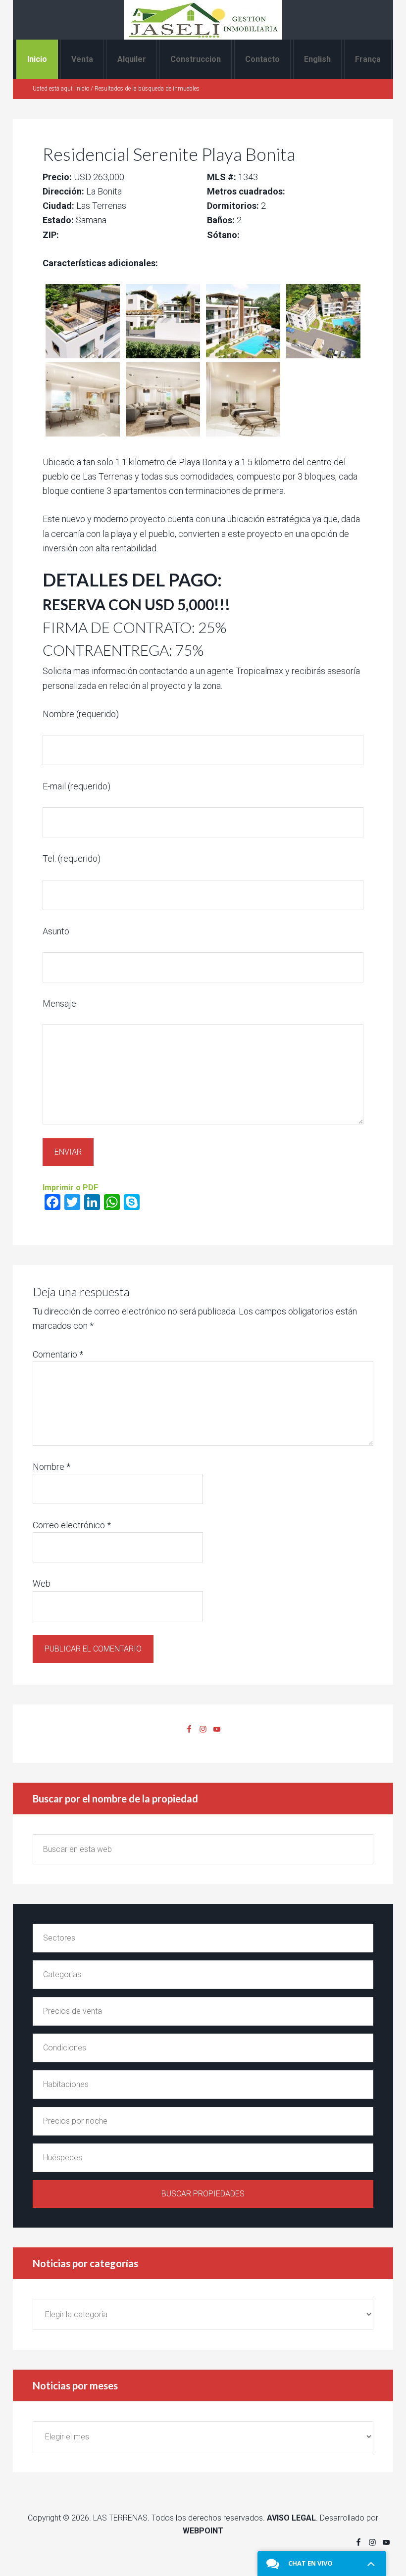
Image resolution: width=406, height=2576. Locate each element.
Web (42, 1583)
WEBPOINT (203, 2531)
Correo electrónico (72, 1525)
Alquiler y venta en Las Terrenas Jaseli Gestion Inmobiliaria (203, 20)
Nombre (51, 1467)
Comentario (58, 1354)
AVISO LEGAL (291, 2518)
